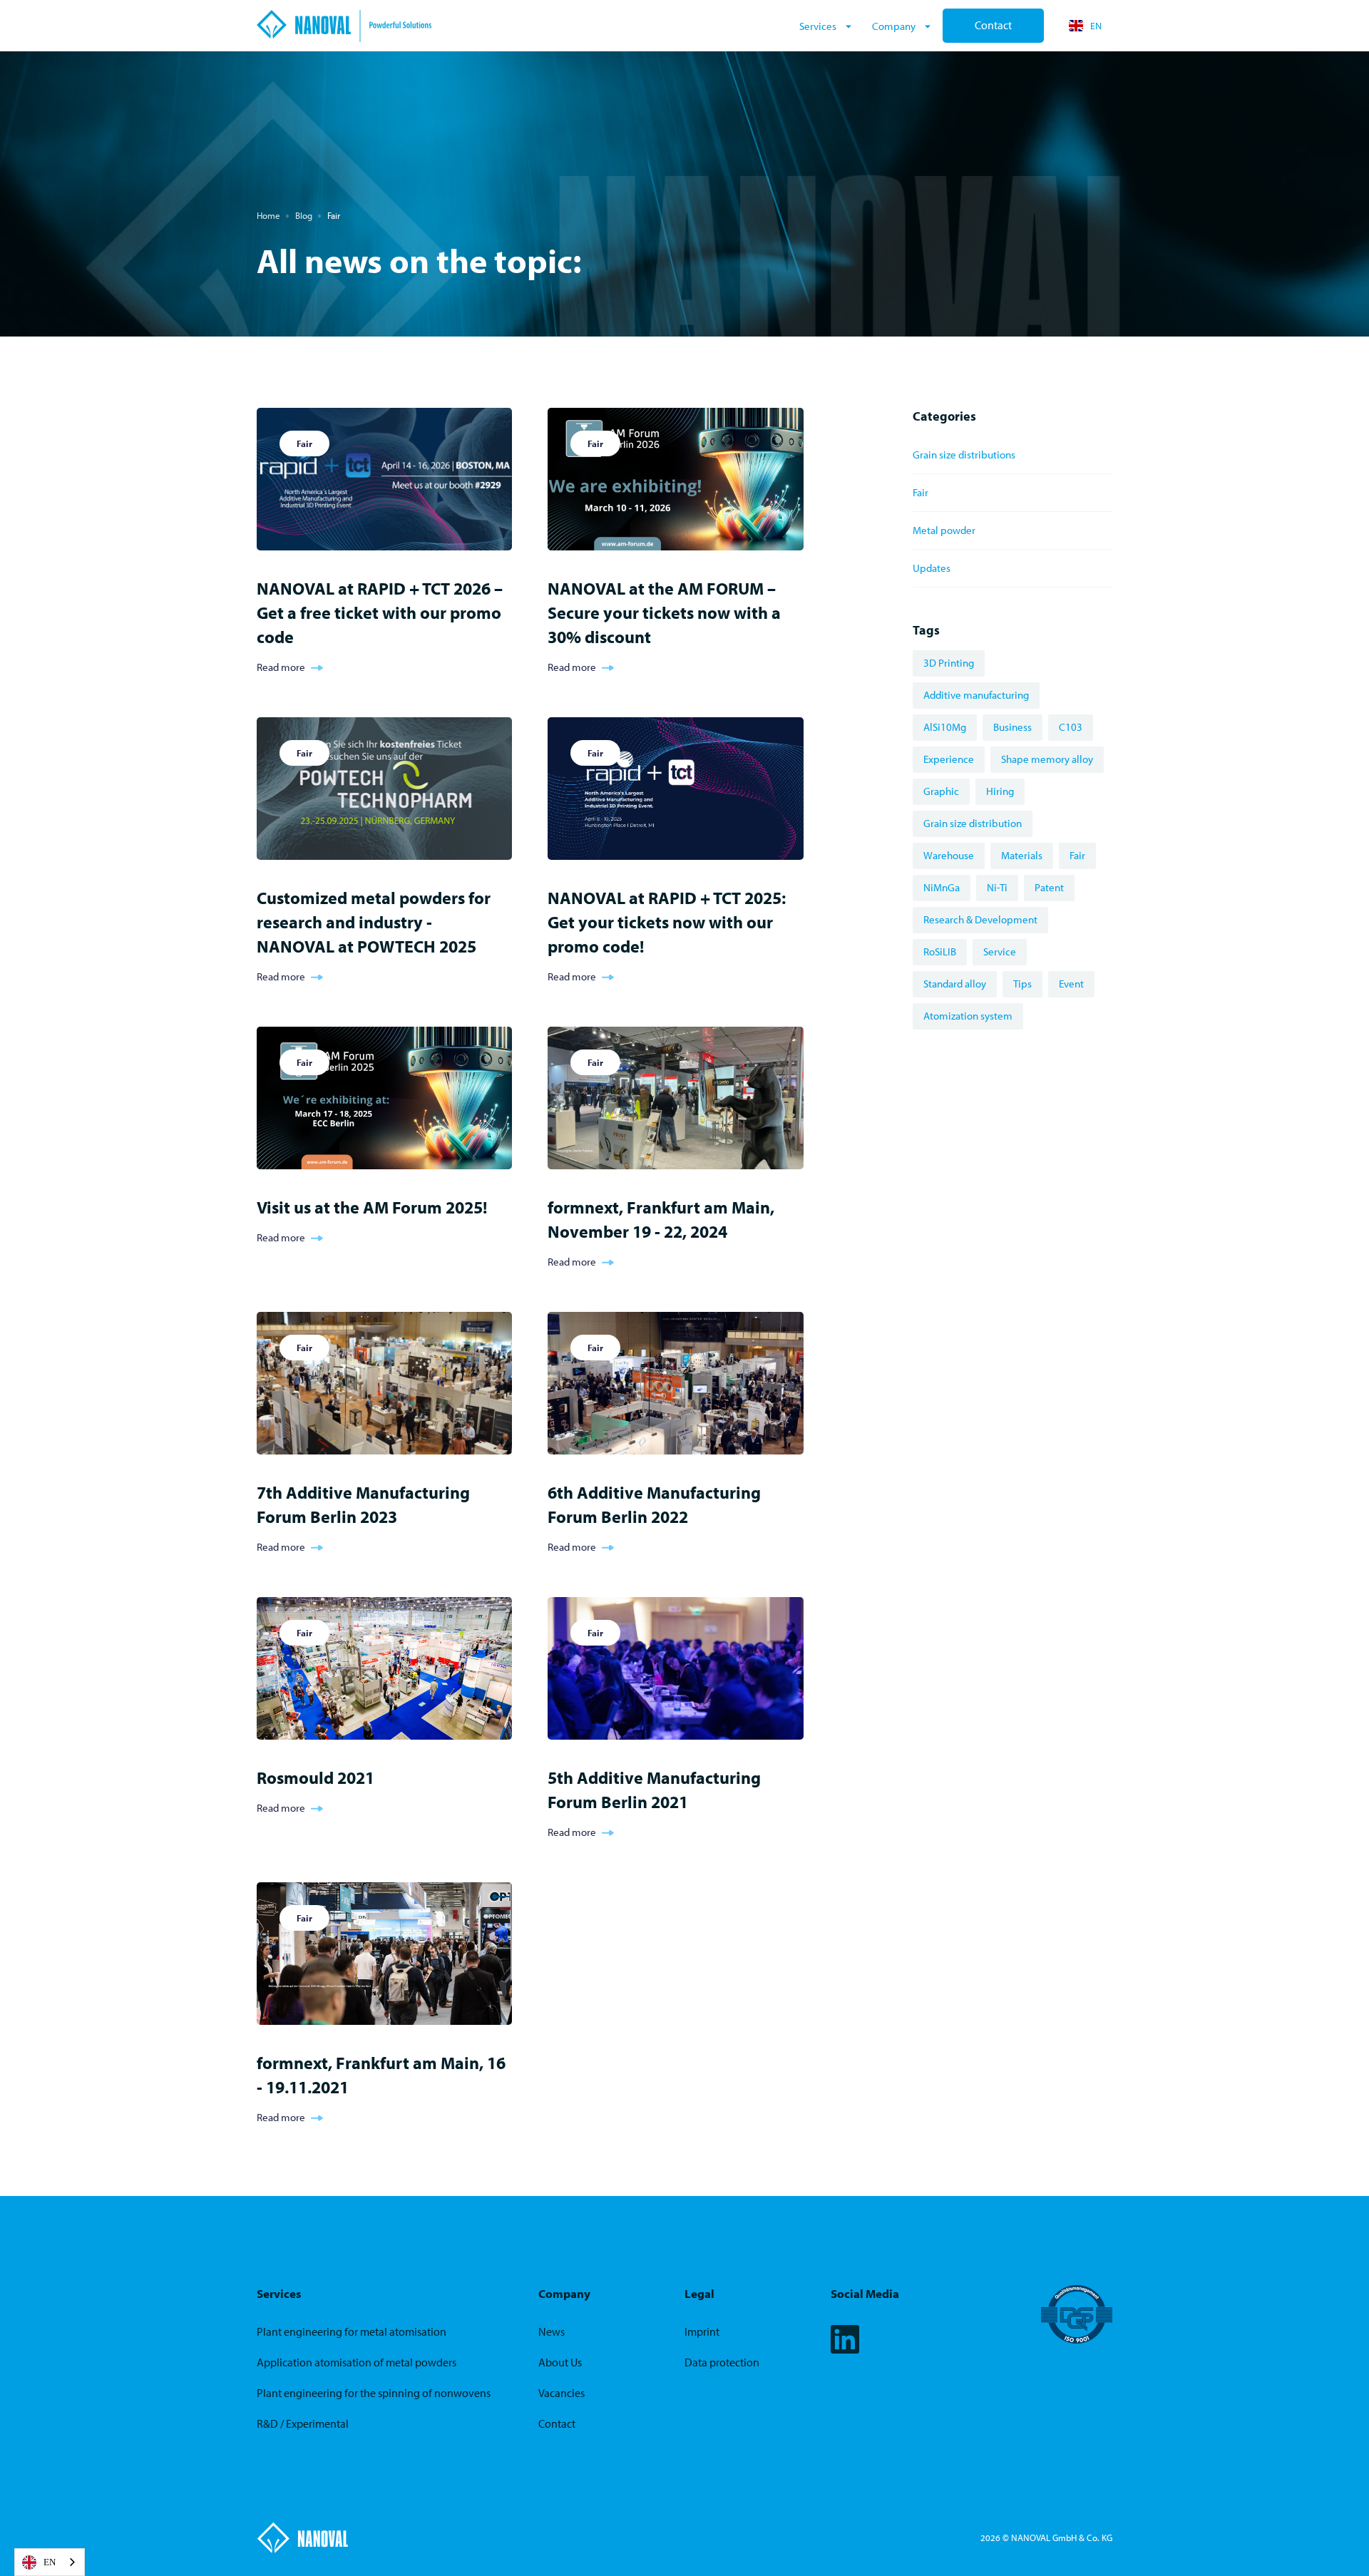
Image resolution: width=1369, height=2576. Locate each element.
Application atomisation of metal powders (357, 2362)
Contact (993, 25)
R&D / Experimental (303, 2424)
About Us (560, 2362)
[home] (524, 26)
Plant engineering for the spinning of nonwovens (374, 2393)
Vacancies (562, 2393)
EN (50, 2562)
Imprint (702, 2332)
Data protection (722, 2362)
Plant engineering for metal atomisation (352, 2332)
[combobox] (50, 2562)
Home (268, 215)
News (552, 2332)
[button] (827, 26)
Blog (304, 215)
